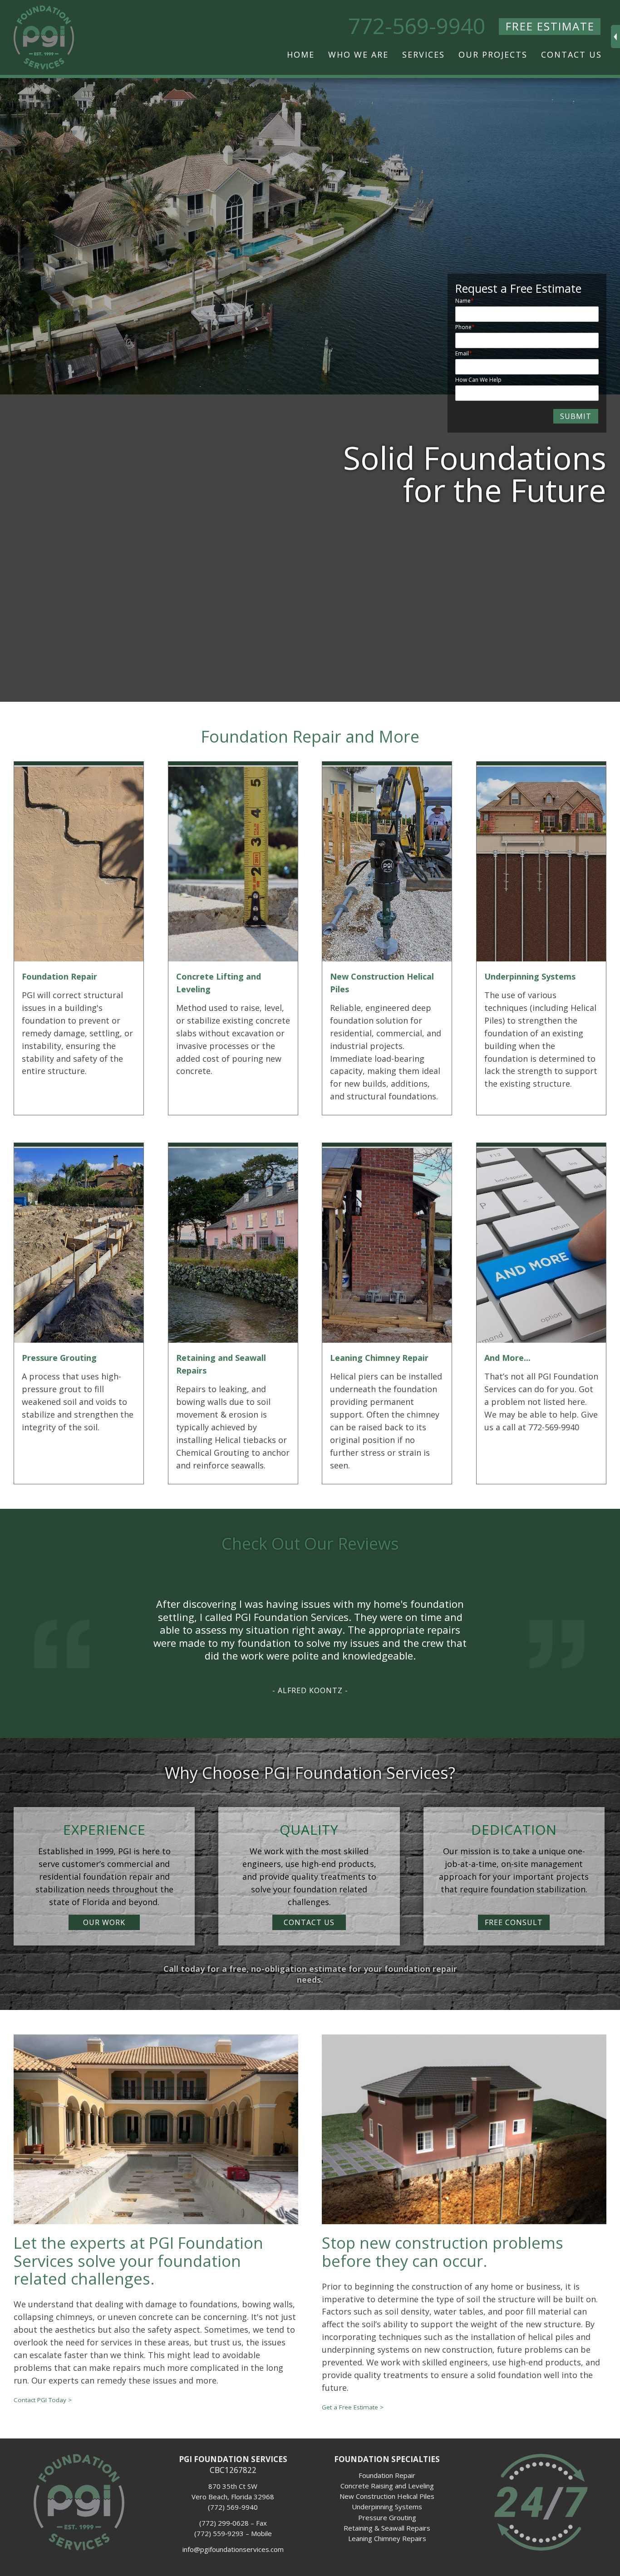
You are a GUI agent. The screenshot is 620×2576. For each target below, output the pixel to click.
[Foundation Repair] (79, 958)
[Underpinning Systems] (541, 958)
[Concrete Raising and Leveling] (233, 958)
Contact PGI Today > (43, 2400)
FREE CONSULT (514, 1922)
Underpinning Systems (387, 2507)
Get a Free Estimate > (353, 2407)
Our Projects (493, 54)
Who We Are (358, 54)
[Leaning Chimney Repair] (387, 1340)
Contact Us (571, 54)
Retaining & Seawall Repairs (387, 2528)
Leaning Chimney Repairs (387, 2538)
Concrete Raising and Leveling (387, 2486)
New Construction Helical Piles (387, 2496)
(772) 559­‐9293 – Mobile (233, 2533)
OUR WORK (104, 1922)
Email (462, 353)
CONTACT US (309, 1922)
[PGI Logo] (79, 2548)
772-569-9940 (417, 26)
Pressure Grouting (387, 2517)
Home (301, 54)
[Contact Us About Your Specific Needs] (541, 1340)
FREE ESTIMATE (550, 26)
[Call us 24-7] (541, 2548)
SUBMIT (576, 416)
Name (463, 301)
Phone (463, 327)
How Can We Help (478, 380)
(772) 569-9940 (233, 2507)
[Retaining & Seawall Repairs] (233, 1340)
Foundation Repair (387, 2475)
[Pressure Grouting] (79, 1340)
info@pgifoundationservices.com (233, 2549)
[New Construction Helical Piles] (387, 958)
